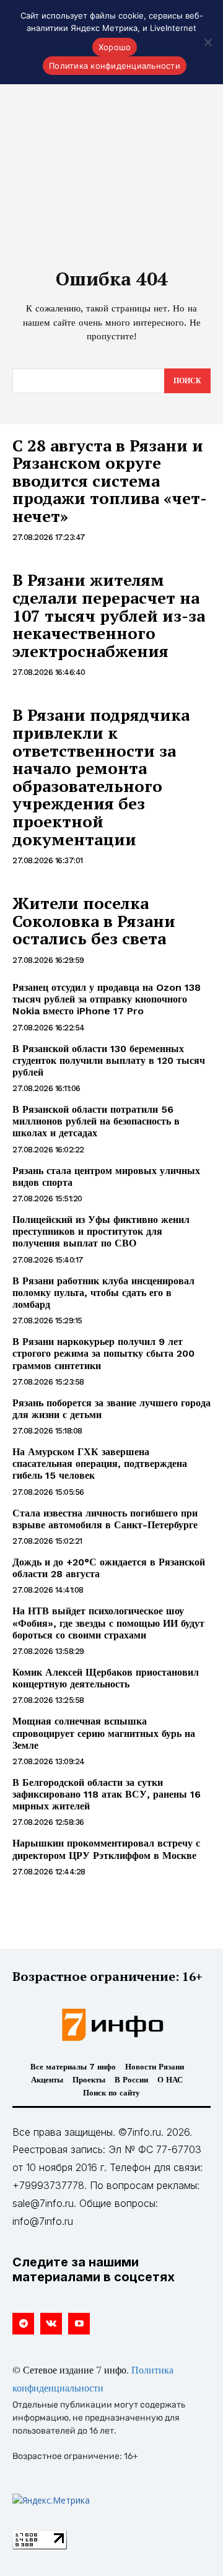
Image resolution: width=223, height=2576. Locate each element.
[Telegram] (23, 2324)
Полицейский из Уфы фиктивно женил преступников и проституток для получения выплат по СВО (101, 1231)
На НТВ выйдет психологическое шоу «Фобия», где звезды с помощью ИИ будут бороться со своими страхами (108, 1623)
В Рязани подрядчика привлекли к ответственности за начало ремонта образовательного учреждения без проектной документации (101, 777)
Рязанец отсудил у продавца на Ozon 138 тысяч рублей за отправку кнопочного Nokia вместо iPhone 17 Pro (107, 999)
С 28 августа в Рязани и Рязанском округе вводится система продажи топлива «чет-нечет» (110, 481)
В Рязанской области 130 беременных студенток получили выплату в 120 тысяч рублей (109, 1060)
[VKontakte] (51, 2324)
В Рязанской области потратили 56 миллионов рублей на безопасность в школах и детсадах (96, 1121)
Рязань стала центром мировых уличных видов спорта (106, 1177)
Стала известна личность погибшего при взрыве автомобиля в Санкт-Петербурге (105, 1519)
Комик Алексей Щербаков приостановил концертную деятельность (106, 1678)
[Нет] (208, 42)
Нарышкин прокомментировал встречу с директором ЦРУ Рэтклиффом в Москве (106, 1849)
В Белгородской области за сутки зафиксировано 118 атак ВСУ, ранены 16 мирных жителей (107, 1794)
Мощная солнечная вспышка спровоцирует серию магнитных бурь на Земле (104, 1733)
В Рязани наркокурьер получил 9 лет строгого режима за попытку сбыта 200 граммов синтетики (103, 1353)
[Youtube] (79, 2324)
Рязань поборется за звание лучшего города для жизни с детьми (111, 1409)
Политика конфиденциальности (115, 66)
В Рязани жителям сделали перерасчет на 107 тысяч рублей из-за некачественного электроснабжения (109, 615)
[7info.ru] (111, 2025)
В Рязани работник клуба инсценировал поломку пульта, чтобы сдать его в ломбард (103, 1293)
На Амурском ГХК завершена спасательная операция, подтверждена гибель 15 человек (100, 1464)
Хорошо (115, 47)
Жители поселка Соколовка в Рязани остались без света (94, 920)
